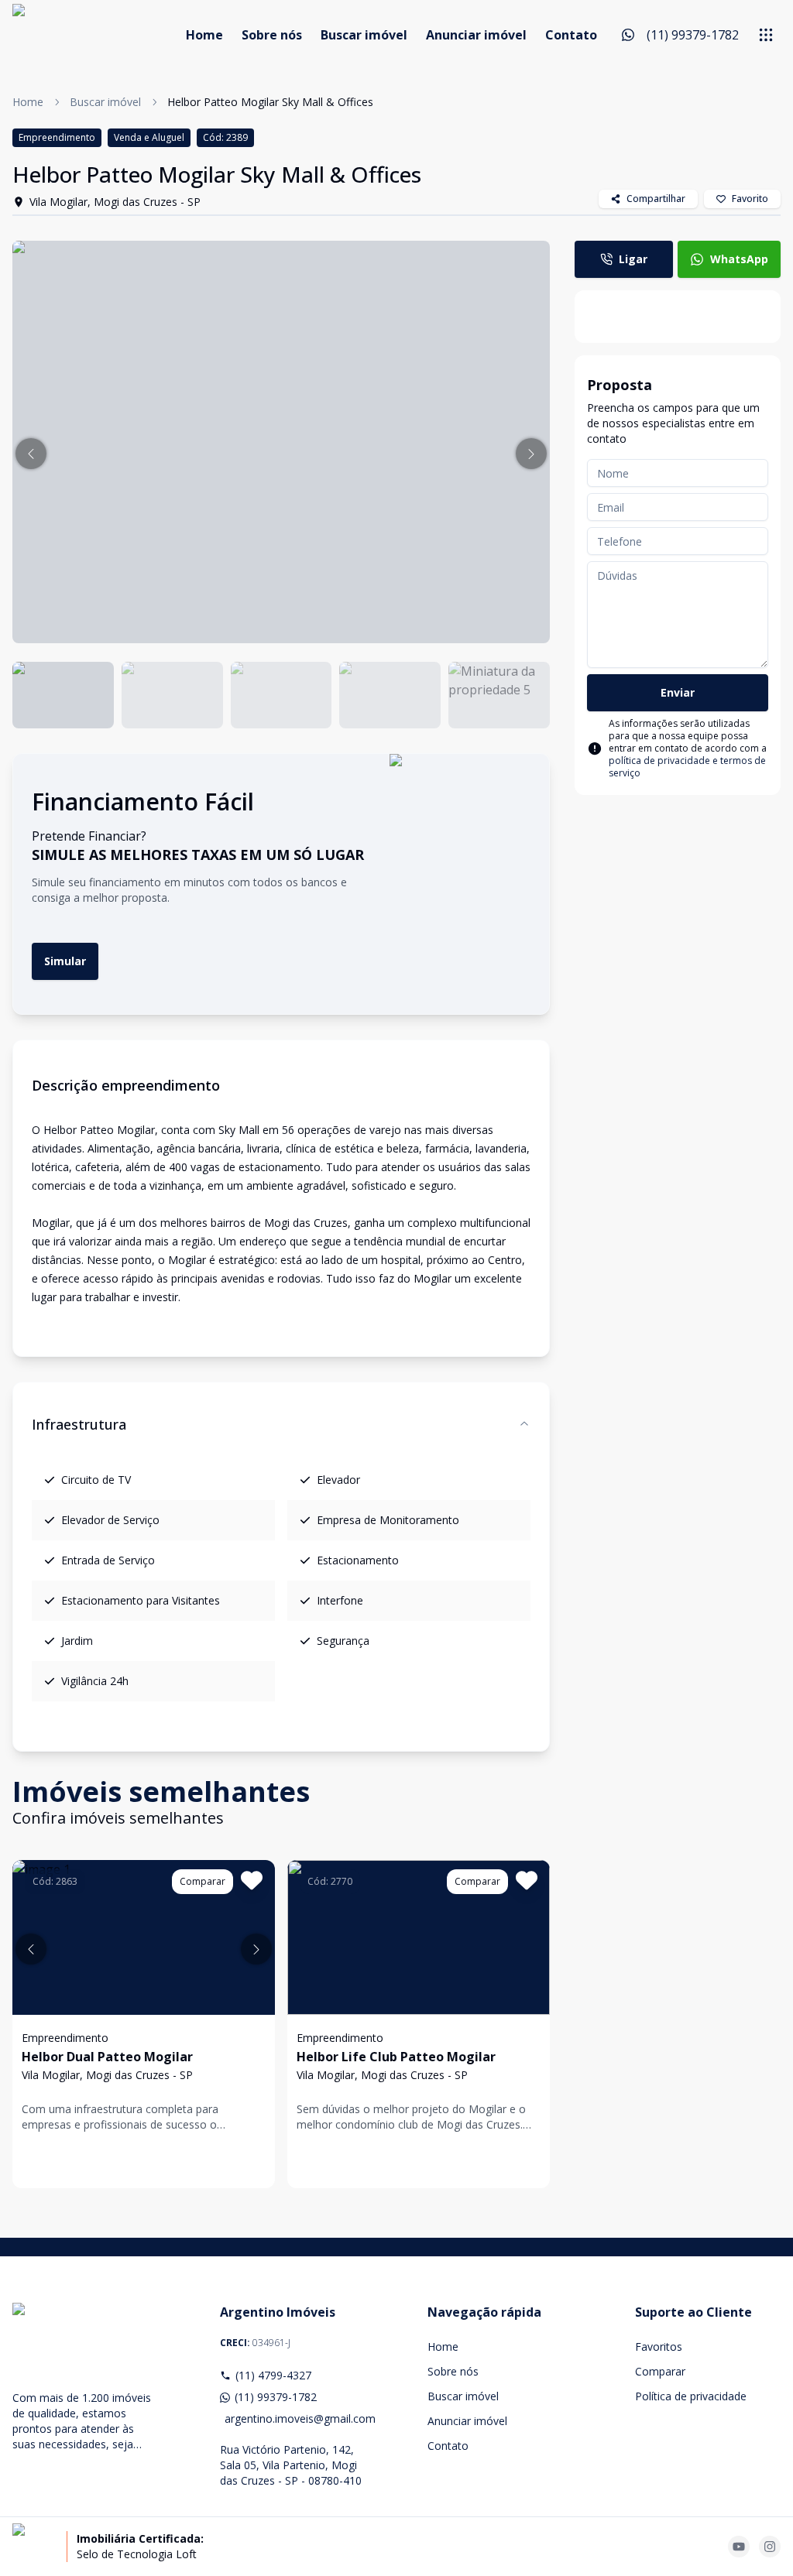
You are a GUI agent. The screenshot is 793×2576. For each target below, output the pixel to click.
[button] (31, 454)
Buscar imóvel (364, 35)
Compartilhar (656, 199)
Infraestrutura (79, 1424)
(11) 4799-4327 (273, 2375)
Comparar (660, 2371)
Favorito (750, 199)
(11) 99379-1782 (276, 2397)
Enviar (678, 692)
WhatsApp (739, 259)
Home (204, 35)
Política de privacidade (691, 2396)
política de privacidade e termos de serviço (687, 767)
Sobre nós (272, 35)
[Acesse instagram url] (770, 2547)
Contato (571, 35)
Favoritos (659, 2346)
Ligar (633, 259)
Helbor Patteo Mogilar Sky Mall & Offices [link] (270, 102)
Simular (65, 961)
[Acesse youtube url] (739, 2547)
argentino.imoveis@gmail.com (295, 2418)
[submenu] (766, 35)
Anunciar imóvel (476, 35)
